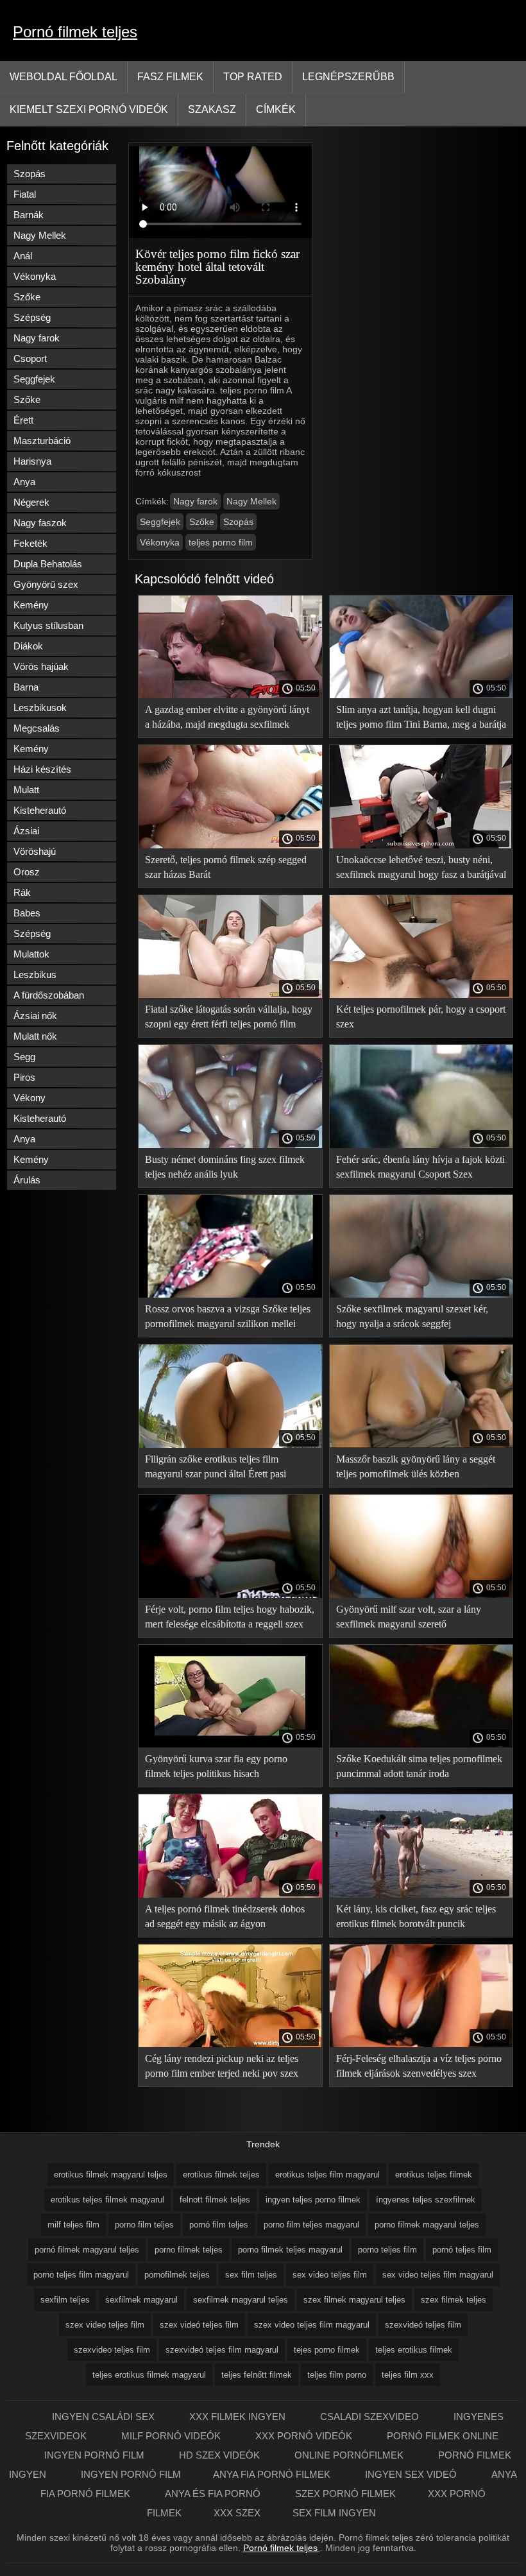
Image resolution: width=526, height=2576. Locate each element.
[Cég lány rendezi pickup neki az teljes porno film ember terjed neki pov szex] (230, 2044)
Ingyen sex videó (412, 2474)
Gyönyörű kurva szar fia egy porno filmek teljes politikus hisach (216, 1766)
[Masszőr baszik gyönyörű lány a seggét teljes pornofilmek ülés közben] (421, 1445)
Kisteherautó (40, 810)
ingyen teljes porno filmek (313, 2200)
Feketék (30, 543)
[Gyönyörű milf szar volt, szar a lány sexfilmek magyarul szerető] (421, 1595)
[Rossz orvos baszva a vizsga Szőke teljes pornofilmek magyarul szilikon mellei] (230, 1294)
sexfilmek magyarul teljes (241, 2300)
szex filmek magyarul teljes (354, 2300)
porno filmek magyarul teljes (427, 2225)
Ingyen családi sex (105, 2417)
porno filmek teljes (189, 2250)
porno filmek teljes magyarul (290, 2250)
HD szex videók (221, 2455)
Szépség (32, 317)
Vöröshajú (35, 851)
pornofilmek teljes (177, 2275)
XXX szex (237, 2513)
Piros (24, 1077)
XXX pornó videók (305, 2436)
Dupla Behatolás (48, 564)
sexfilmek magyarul (141, 2300)
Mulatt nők (35, 1036)
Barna (26, 687)
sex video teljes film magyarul (438, 2275)
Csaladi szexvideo (371, 2417)
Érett (23, 420)
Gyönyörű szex (46, 584)
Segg (24, 1057)
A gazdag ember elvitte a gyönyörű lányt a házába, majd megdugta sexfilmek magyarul (227, 719)
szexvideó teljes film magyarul (222, 2350)
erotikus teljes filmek (434, 2175)
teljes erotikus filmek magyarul (149, 2375)
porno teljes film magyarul (81, 2275)
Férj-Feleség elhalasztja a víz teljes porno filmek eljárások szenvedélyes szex (419, 2066)
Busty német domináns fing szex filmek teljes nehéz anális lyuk (225, 1167)
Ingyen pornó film (96, 2455)
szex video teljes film (105, 2325)
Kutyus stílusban (48, 625)
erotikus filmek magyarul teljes (111, 2175)
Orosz (27, 872)
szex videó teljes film (199, 2325)
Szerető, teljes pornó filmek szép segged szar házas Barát (226, 867)
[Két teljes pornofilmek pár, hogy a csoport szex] (421, 995)
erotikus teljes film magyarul (327, 2175)
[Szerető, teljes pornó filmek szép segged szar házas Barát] (230, 845)
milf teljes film (73, 2225)
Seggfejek (34, 379)
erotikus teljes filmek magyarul (107, 2200)
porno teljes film (387, 2250)
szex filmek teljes (454, 2300)
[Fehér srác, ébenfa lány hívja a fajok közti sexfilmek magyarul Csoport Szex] (421, 1145)
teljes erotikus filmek (414, 2350)
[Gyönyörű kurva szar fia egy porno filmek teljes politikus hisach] (230, 1744)
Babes (27, 913)
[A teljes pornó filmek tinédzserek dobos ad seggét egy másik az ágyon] (230, 1894)
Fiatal (25, 194)
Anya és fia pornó (214, 2494)
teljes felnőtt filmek (257, 2375)
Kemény (31, 605)
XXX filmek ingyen (239, 2417)
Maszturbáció (42, 441)
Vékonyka (35, 276)
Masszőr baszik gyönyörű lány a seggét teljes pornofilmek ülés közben (416, 1466)
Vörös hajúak (41, 666)
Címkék (276, 109)
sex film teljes (251, 2275)
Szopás (30, 174)
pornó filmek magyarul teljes (87, 2250)
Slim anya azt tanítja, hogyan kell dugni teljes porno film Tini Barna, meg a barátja (421, 717)
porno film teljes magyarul (311, 2225)
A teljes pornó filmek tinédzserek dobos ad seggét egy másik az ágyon (225, 1916)
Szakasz (212, 109)
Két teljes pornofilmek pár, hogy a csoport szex (421, 1017)
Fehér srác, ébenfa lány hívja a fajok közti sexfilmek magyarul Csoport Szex (420, 1167)
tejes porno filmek (327, 2350)
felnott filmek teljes (215, 2200)
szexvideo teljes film (112, 2350)
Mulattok (31, 954)
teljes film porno (337, 2375)
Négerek (31, 502)
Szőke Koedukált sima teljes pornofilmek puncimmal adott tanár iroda (419, 1766)
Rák (22, 892)
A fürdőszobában (49, 995)
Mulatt (26, 790)
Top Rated (253, 77)
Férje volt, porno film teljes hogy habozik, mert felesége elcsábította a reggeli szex (230, 1617)
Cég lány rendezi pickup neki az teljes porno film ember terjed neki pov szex (222, 2066)
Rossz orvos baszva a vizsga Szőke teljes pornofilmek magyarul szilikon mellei (228, 1316)
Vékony (30, 1098)
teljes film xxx (408, 2375)
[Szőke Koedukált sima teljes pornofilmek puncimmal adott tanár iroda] (421, 1744)
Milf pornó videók (172, 2436)
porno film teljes (144, 2225)
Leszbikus (35, 975)
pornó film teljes (219, 2225)
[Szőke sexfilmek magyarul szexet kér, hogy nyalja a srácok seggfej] (421, 1294)
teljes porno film (221, 542)
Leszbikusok (40, 708)
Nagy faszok (40, 523)
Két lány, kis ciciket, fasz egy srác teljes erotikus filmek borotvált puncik (416, 1916)
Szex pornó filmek (345, 2494)
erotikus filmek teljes (221, 2175)
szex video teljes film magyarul (312, 2325)
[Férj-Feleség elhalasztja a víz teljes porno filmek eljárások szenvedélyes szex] (421, 2044)
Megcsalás (37, 728)
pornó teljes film (462, 2250)
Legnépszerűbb (348, 77)
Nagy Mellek (40, 235)
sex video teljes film (330, 2275)
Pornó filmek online (443, 2436)
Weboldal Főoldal (64, 77)
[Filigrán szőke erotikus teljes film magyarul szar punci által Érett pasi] (230, 1445)
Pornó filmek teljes (75, 32)
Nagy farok (37, 338)
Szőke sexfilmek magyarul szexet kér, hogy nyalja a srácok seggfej (412, 1316)
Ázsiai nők (35, 1016)
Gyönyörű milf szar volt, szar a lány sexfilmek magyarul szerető (409, 1617)
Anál (23, 256)
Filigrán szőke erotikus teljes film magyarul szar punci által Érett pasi (216, 1466)
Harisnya (32, 461)
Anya (24, 482)
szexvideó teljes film (423, 2325)
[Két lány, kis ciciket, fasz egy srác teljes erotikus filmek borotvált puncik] (421, 1894)
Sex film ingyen (334, 2513)
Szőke (27, 297)
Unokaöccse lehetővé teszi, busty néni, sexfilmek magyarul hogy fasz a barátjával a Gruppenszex (421, 869)
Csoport (30, 358)
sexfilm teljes (65, 2300)
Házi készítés (42, 769)
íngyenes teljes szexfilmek (426, 2200)
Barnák (29, 215)
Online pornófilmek (350, 2455)
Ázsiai (26, 831)
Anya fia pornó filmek (273, 2474)
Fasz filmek (170, 77)
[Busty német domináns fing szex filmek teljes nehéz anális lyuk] (230, 1145)
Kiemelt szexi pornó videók (89, 109)
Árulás (27, 1180)
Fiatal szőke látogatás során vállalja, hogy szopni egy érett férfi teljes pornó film (229, 1017)
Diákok (28, 646)
